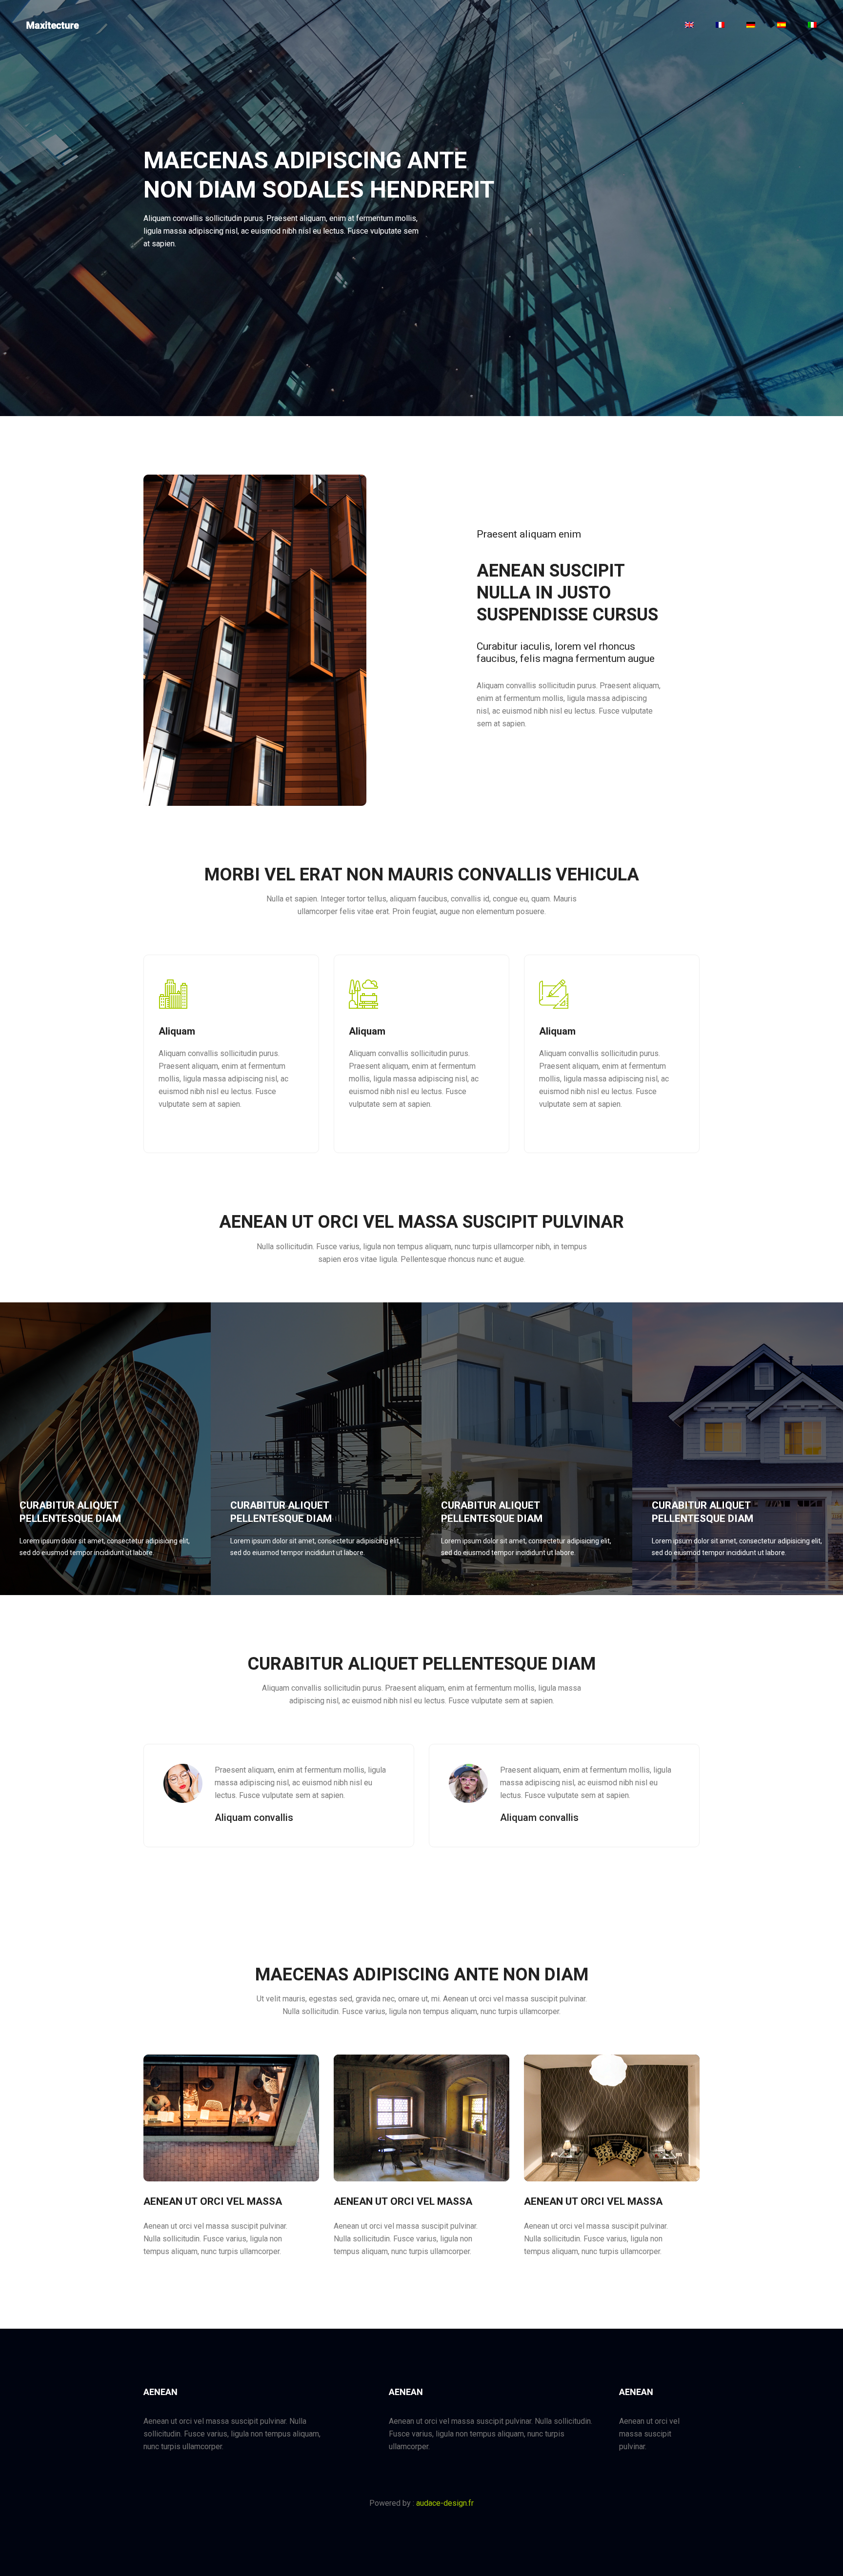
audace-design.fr (445, 2503)
